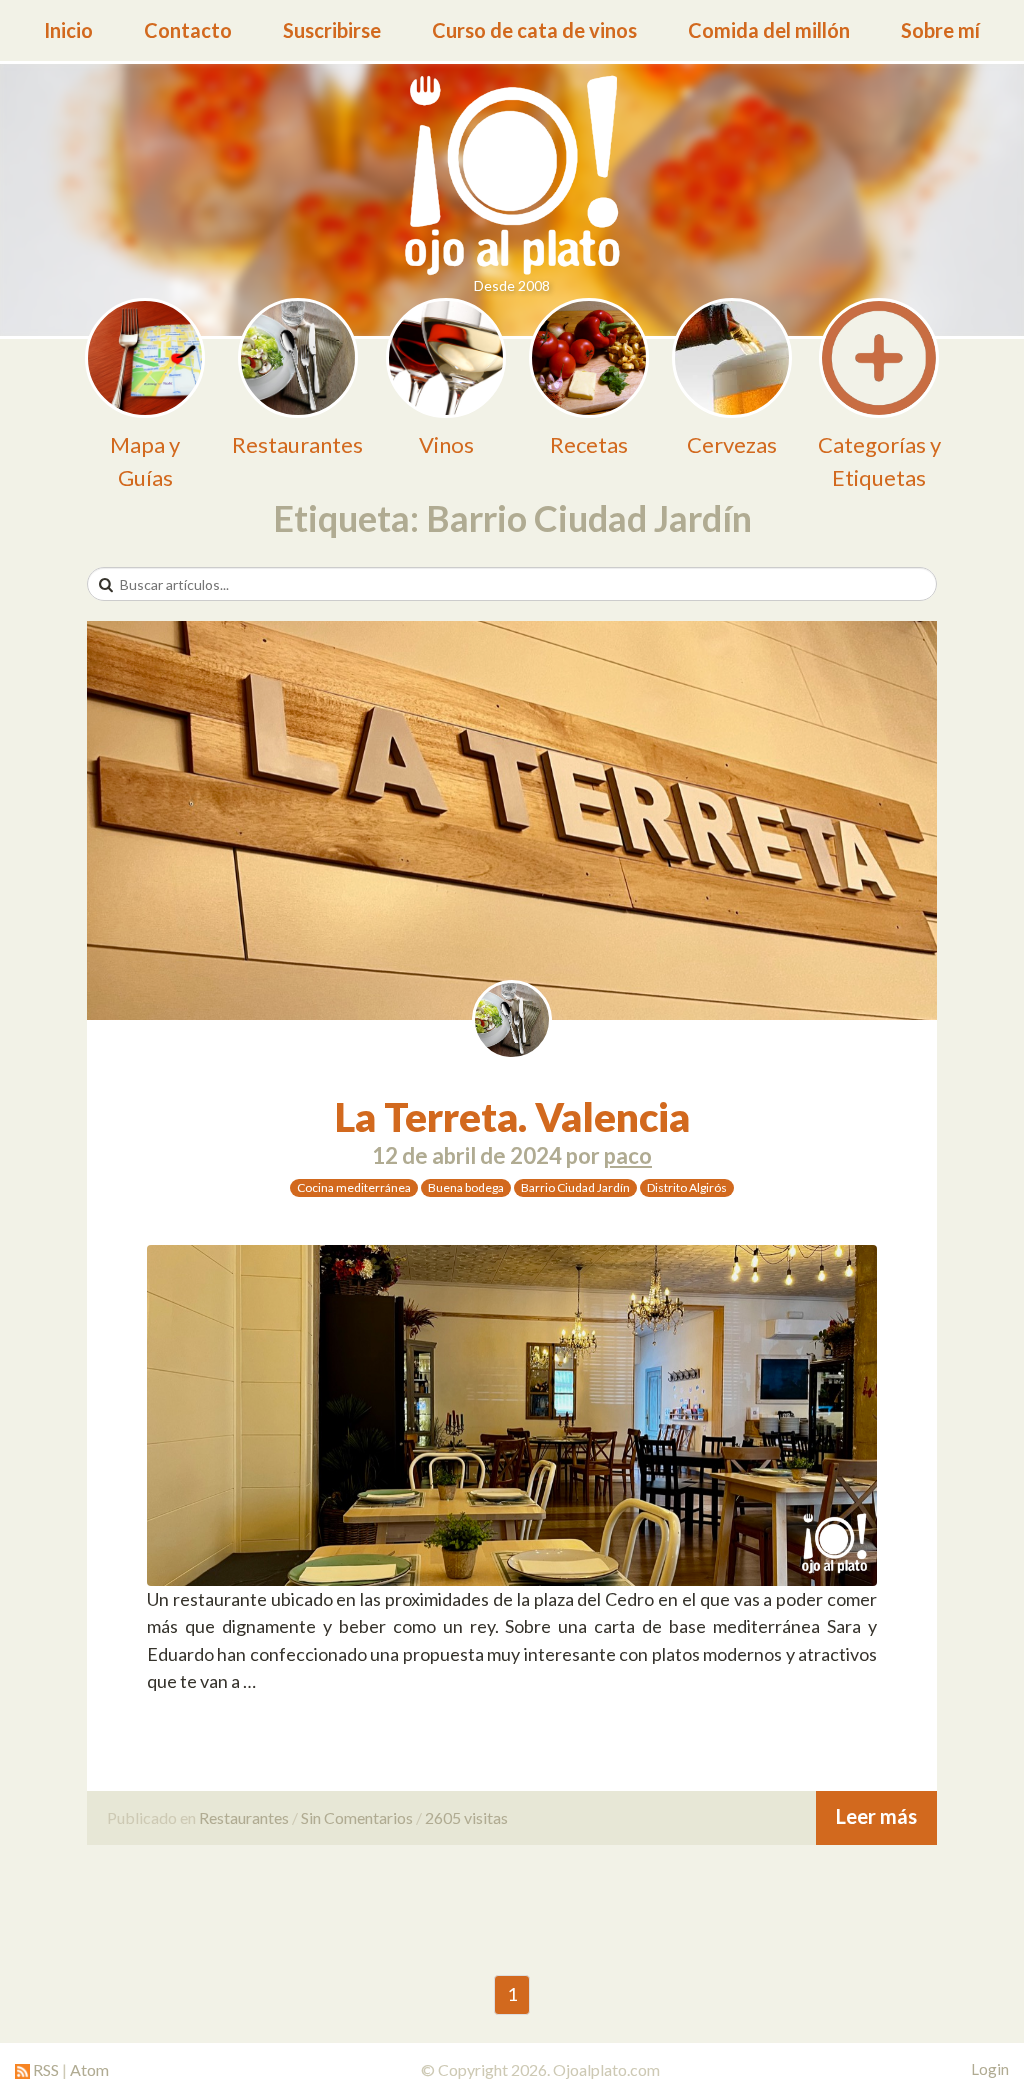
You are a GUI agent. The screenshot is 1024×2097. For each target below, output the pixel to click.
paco (628, 1155)
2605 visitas (466, 1817)
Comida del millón (769, 30)
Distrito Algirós (687, 1187)
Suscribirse (332, 30)
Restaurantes (244, 1817)
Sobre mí (940, 30)
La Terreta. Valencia (512, 1117)
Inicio (68, 30)
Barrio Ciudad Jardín (575, 1187)
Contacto (188, 30)
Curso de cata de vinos (534, 30)
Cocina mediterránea (354, 1187)
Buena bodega (466, 1187)
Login (990, 2069)
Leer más (876, 1816)
